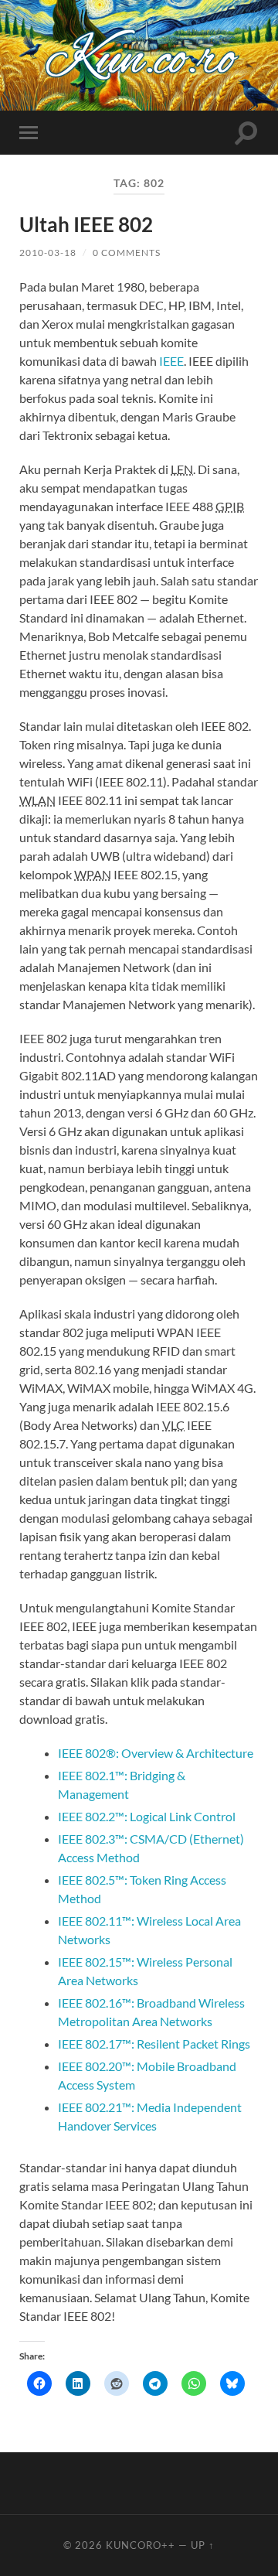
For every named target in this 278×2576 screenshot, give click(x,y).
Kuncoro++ (141, 2545)
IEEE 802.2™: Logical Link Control (147, 1816)
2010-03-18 (48, 252)
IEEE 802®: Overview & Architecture (156, 1753)
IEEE (171, 361)
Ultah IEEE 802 (86, 224)
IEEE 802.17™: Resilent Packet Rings (154, 2044)
